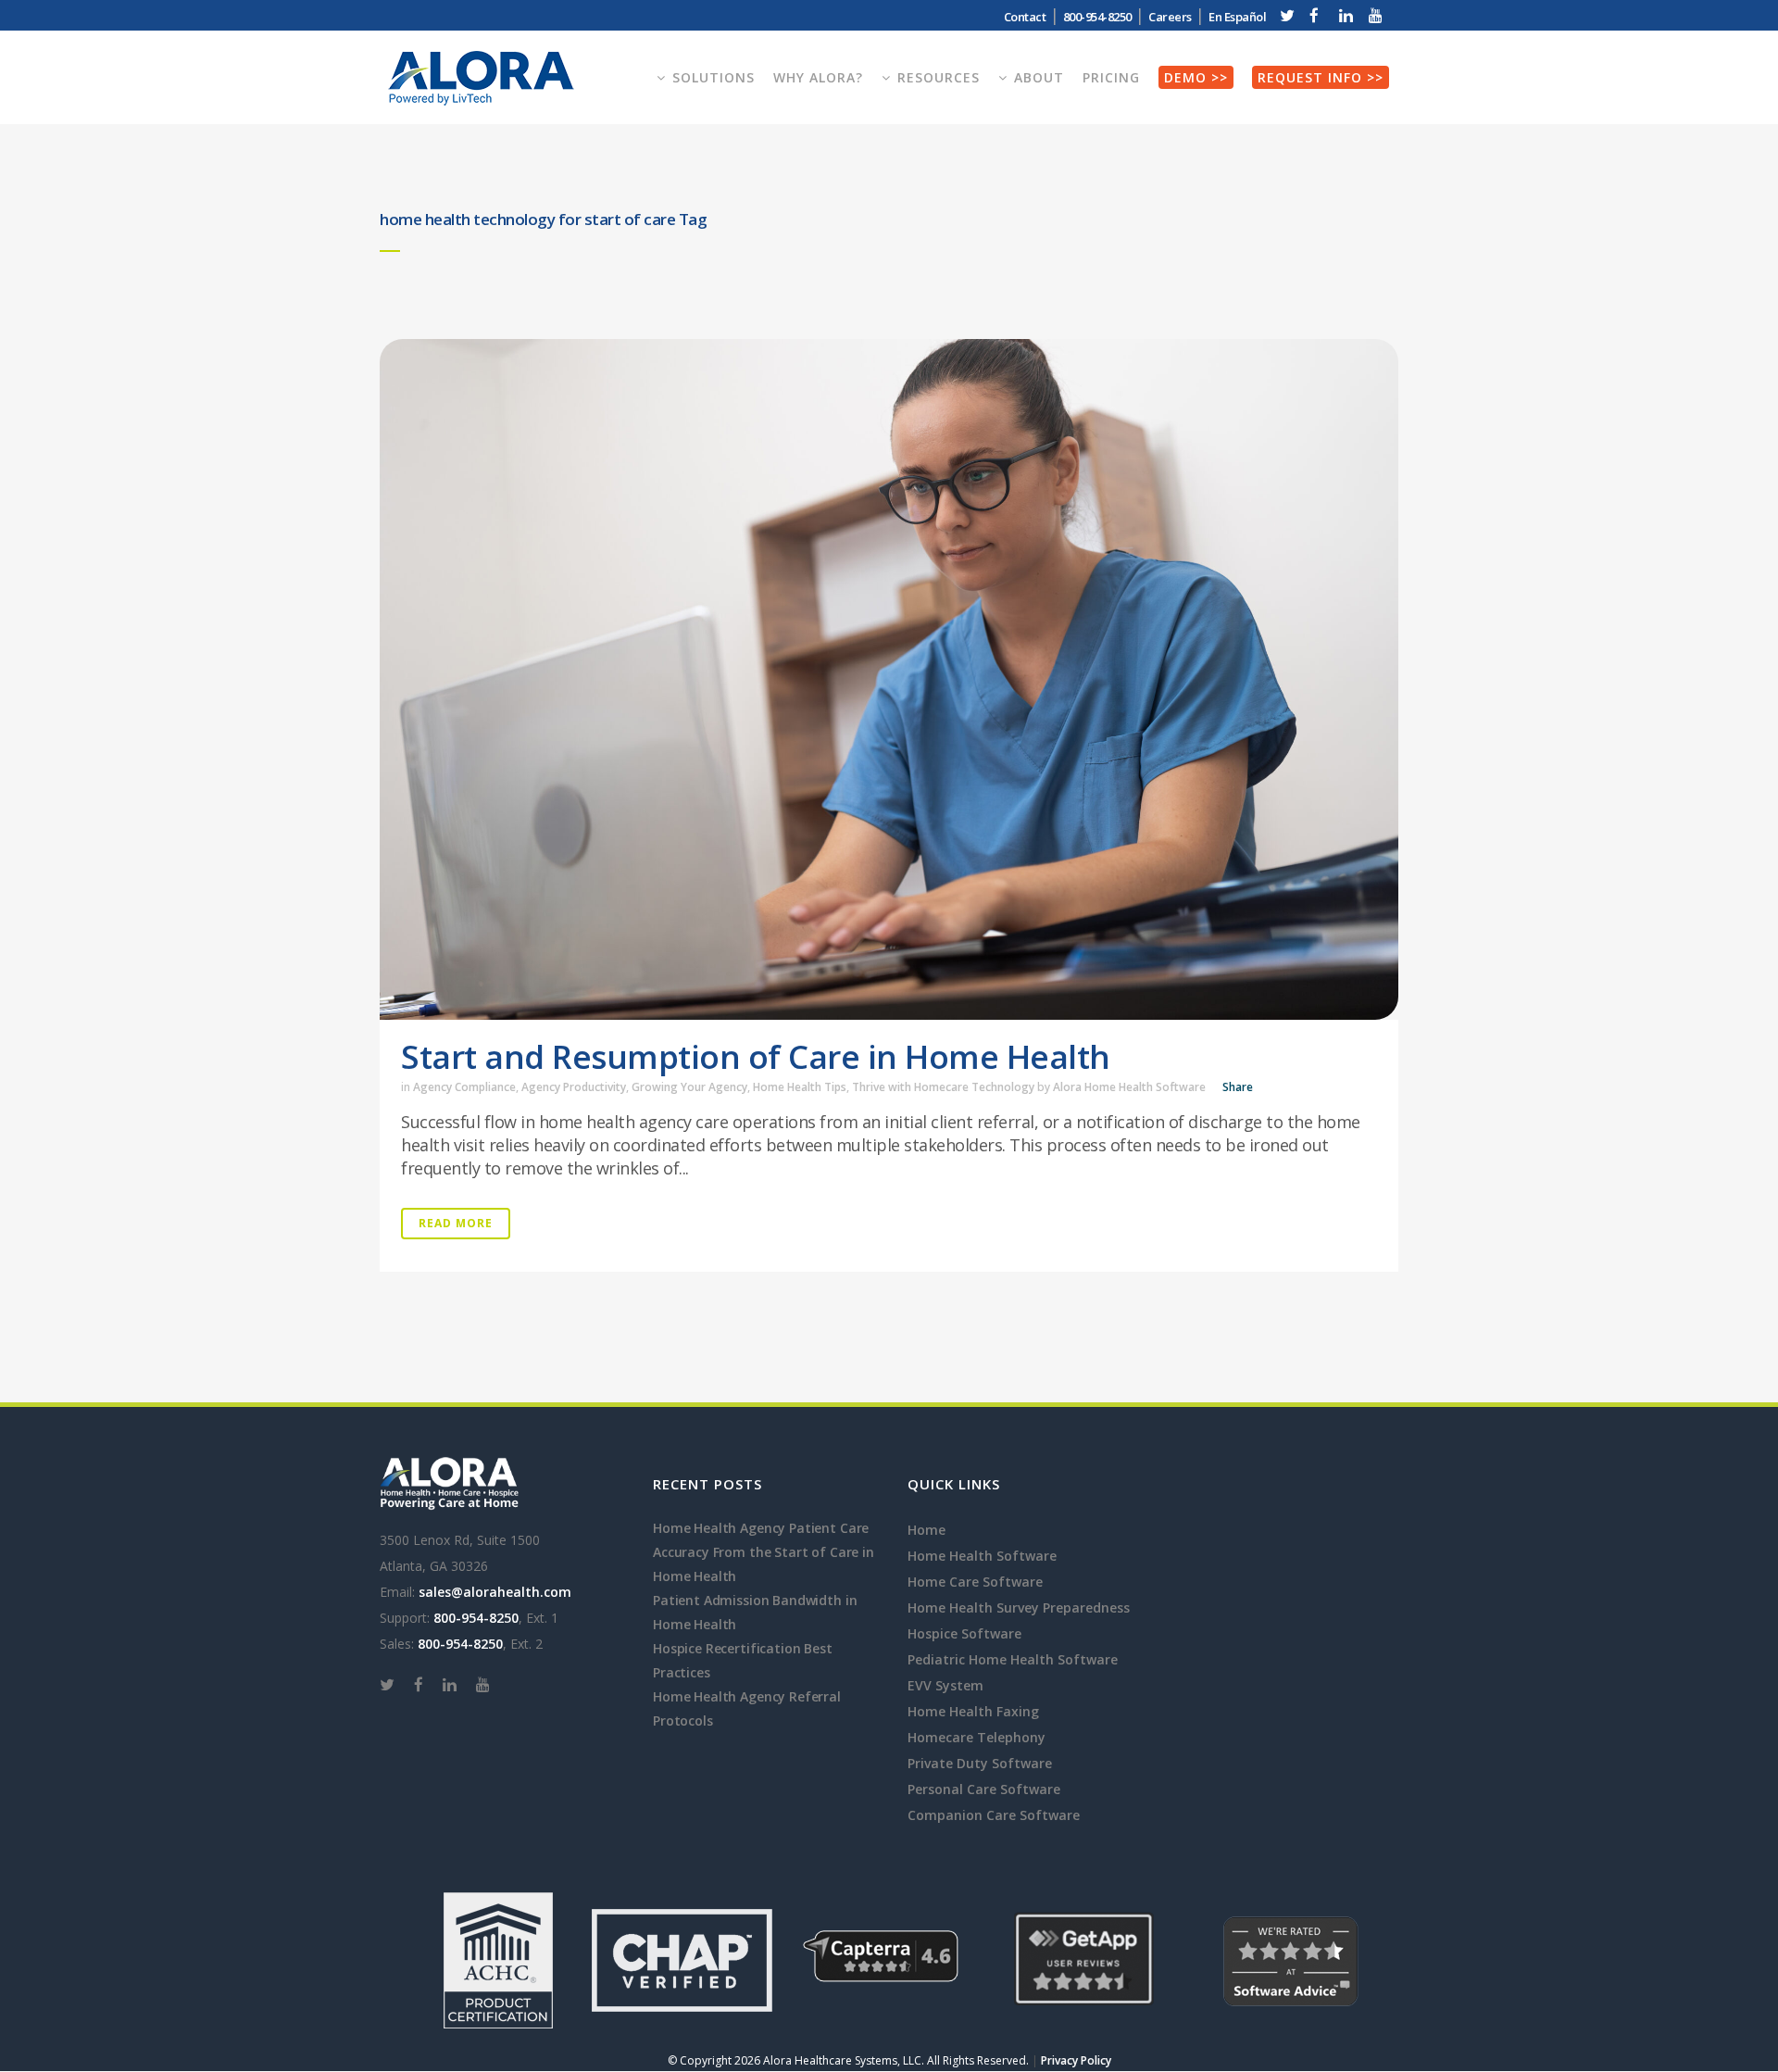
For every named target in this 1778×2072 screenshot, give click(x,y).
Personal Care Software (984, 1789)
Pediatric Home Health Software (1013, 1659)
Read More (456, 1223)
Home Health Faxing (973, 1711)
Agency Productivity (574, 1087)
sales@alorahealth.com (495, 1592)
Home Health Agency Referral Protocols (747, 1708)
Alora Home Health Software (1129, 1087)
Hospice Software (964, 1633)
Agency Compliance (464, 1087)
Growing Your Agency (689, 1087)
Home (927, 1530)
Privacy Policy (1076, 2060)
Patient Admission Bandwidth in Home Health (755, 1612)
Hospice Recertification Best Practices (743, 1660)
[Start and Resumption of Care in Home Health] (889, 679)
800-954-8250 (476, 1618)
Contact (1025, 17)
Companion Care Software (994, 1815)
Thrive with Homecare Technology (943, 1087)
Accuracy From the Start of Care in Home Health (764, 1564)
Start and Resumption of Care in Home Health (756, 1056)
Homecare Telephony (977, 1737)
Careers (1170, 17)
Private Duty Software (980, 1763)
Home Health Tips (800, 1087)
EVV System (945, 1685)
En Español (1237, 17)
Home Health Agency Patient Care (761, 1528)
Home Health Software (982, 1556)
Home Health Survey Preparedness (1019, 1607)
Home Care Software (975, 1582)
